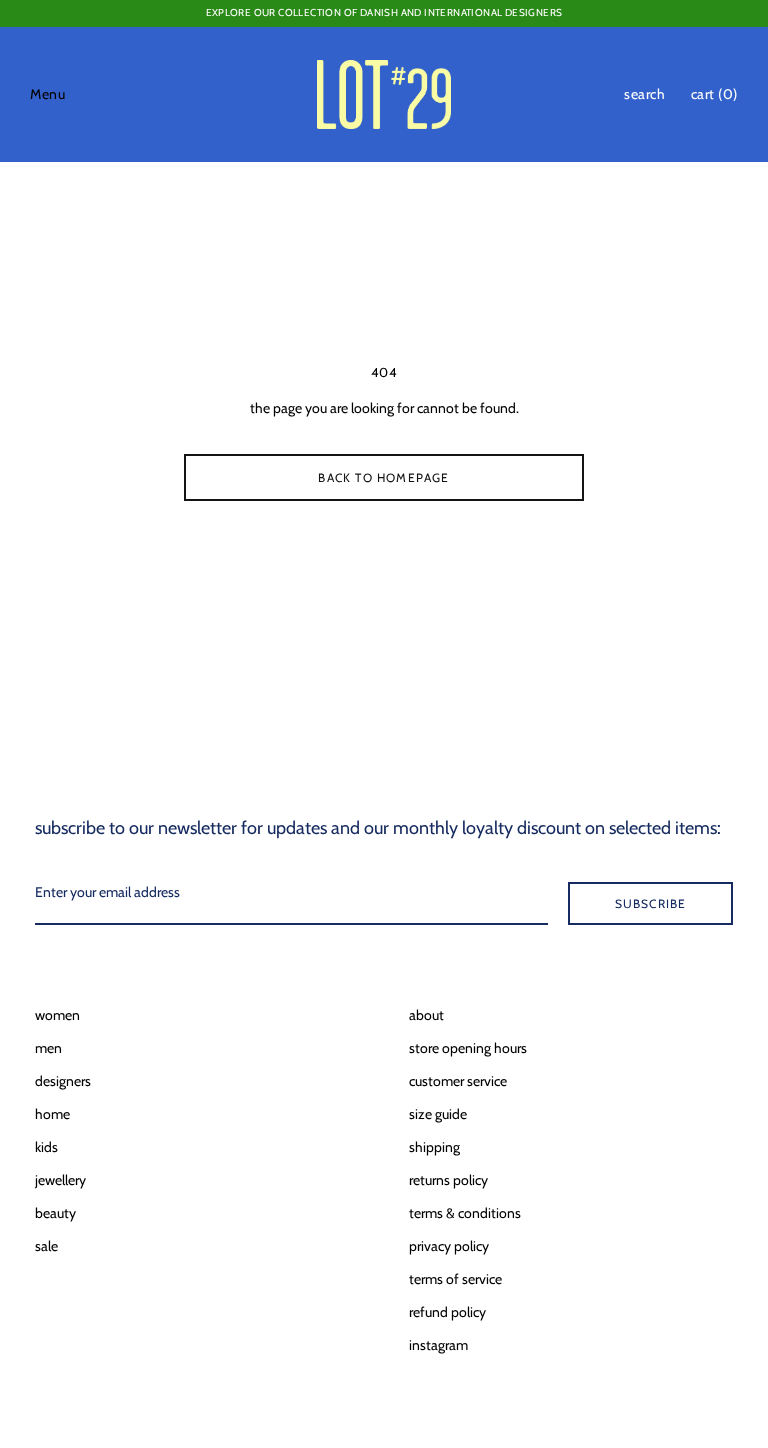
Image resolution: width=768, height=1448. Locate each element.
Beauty (55, 1213)
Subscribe (651, 903)
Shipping (434, 1147)
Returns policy (448, 1180)
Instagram (438, 1345)
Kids (46, 1147)
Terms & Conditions (465, 1213)
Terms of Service (455, 1279)
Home (52, 1114)
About (426, 1015)
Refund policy (447, 1312)
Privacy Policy (449, 1246)
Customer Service (458, 1081)
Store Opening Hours (468, 1048)
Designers (63, 1081)
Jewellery (60, 1180)
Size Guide (438, 1114)
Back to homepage (383, 477)
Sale (46, 1246)
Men (48, 1048)
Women (57, 1015)
